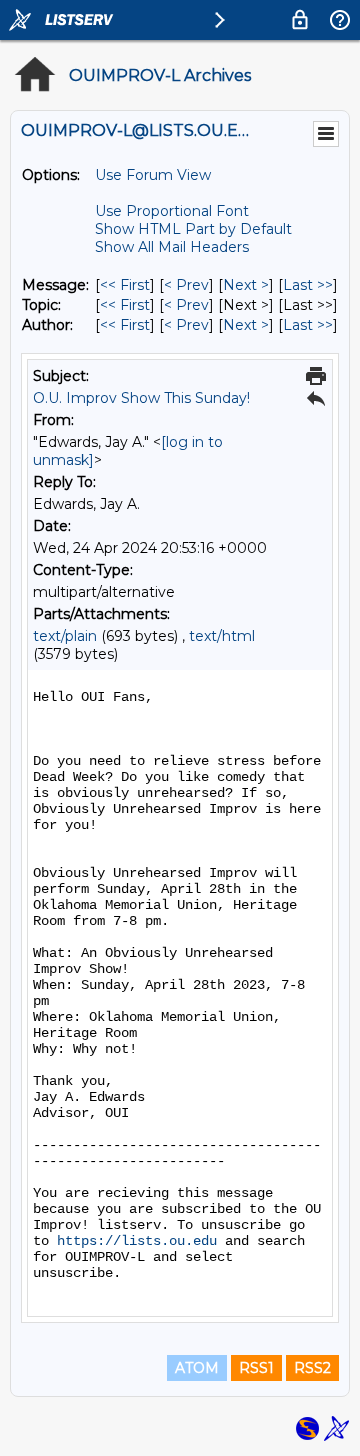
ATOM (197, 1368)
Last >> (308, 285)
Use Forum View (153, 175)
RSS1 (256, 1368)
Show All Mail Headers (172, 247)
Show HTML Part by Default (193, 229)
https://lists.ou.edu (137, 1241)
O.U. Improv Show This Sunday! (141, 398)
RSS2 (312, 1368)
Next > (246, 285)
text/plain (65, 636)
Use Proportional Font (172, 211)
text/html (222, 636)
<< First (125, 285)
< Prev (186, 285)
